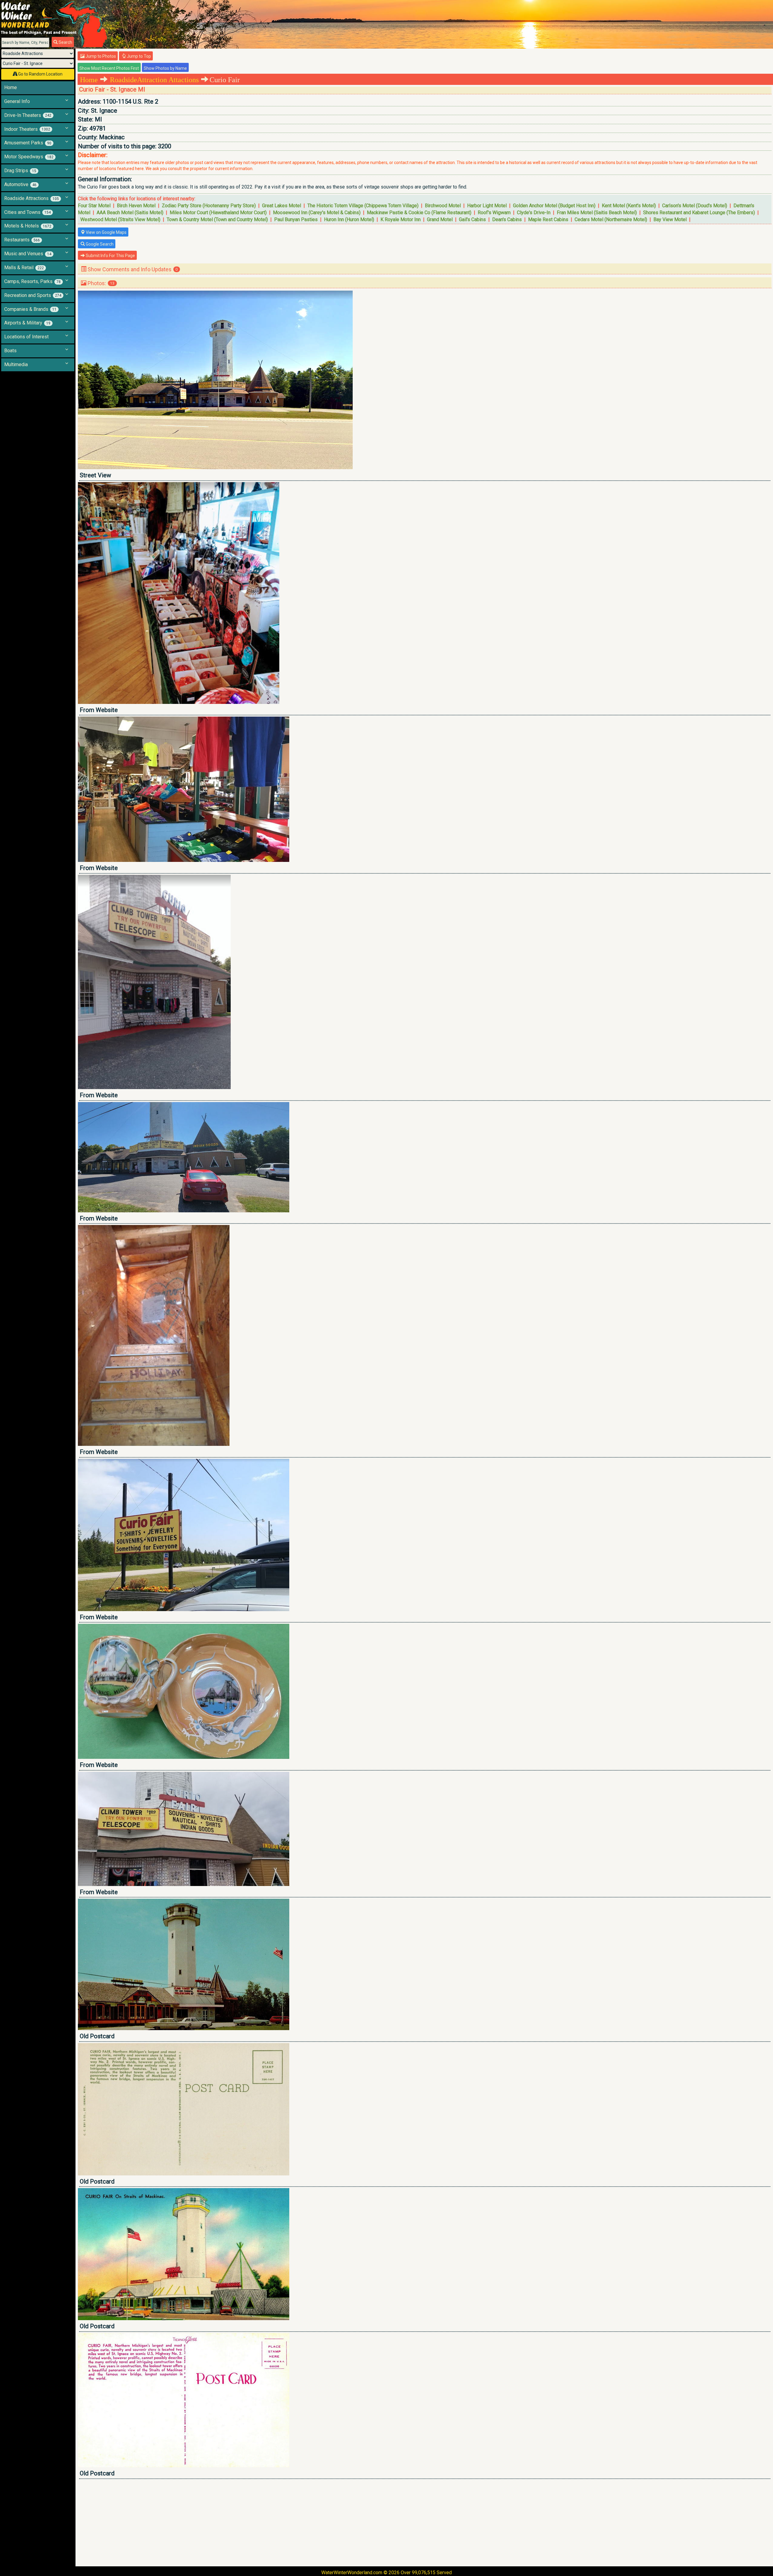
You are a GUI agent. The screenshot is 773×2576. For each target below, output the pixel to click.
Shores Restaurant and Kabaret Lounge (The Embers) (699, 213)
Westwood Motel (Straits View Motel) (120, 219)
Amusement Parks (28, 143)
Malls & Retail (24, 268)
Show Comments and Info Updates (132, 269)
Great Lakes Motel (282, 206)
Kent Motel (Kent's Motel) (629, 206)
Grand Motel (440, 219)
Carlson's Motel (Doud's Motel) (695, 206)
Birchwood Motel (443, 206)
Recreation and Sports (33, 295)
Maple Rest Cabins (548, 219)
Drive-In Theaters (28, 115)
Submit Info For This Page (110, 256)
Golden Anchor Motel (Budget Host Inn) (554, 206)
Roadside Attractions (32, 198)
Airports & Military (27, 323)
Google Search (99, 244)
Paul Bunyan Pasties (296, 219)
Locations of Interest (26, 337)
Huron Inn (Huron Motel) (349, 219)
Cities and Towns (27, 212)
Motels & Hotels (28, 226)
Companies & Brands (30, 309)
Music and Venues (28, 254)
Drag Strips (20, 171)
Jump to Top (138, 56)
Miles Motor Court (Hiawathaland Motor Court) (218, 213)
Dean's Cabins (507, 219)
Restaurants (22, 240)
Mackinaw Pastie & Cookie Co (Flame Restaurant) (419, 213)
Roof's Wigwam (494, 213)
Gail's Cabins (472, 219)
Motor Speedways (29, 157)
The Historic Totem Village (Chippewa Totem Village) (363, 206)
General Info (17, 101)
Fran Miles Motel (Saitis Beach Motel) (597, 213)
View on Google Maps (106, 232)
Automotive (20, 184)
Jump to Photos (100, 56)
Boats (10, 351)
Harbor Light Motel (487, 206)
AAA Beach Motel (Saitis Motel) (130, 213)
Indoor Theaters (27, 129)
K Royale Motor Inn (401, 219)
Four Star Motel (94, 206)
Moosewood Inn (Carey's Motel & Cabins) (317, 213)
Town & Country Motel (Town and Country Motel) (217, 219)
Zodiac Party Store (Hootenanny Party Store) (209, 206)
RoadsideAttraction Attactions (154, 80)
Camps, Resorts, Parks (32, 281)
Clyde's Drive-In (534, 213)
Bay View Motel (670, 219)
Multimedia (16, 364)
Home (11, 87)
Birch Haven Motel (136, 206)
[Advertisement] (259, 2523)
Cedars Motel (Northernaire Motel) (611, 219)
